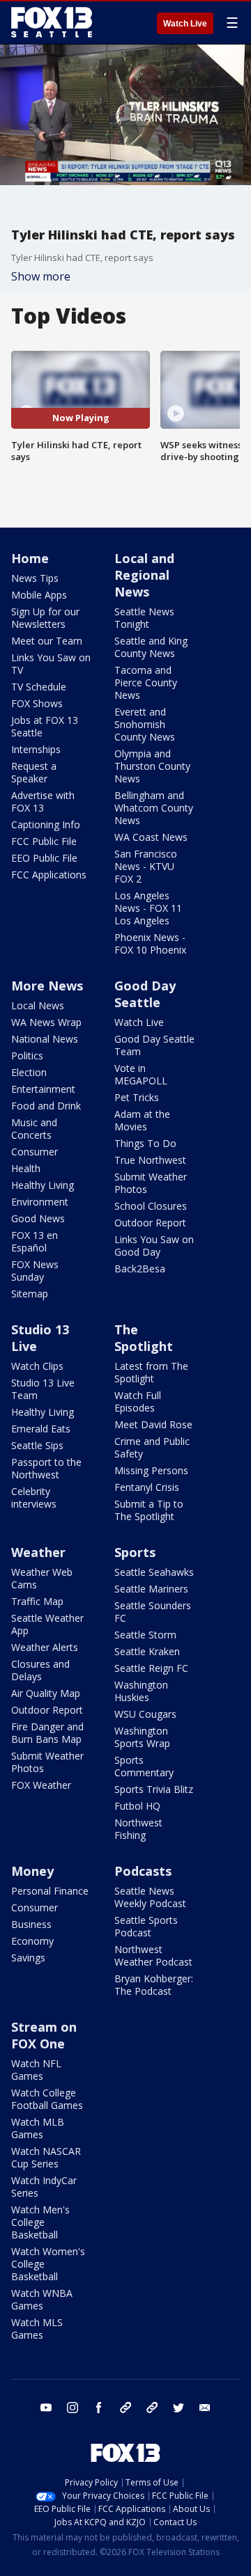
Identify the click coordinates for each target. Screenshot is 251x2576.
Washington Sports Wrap (142, 1737)
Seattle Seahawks (154, 1572)
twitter (178, 2408)
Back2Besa (140, 1269)
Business (31, 1924)
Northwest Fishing (138, 1829)
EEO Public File (44, 858)
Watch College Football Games (47, 2099)
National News (45, 1039)
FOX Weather (41, 1785)
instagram (73, 2408)
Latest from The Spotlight (151, 1372)
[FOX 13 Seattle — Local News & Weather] (52, 22)
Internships (36, 749)
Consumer (35, 1152)
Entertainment (43, 1089)
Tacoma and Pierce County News (146, 682)
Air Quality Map (46, 1693)
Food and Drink (46, 1106)
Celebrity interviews (34, 1498)
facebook (99, 2408)
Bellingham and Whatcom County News (154, 808)
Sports (135, 1552)
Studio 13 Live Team (43, 1389)
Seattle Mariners (151, 1589)
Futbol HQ (137, 1806)
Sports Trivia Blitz (154, 1789)
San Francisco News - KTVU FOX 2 (146, 866)
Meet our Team (47, 641)
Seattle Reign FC (151, 1668)
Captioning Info (46, 824)
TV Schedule (39, 687)
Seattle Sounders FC (153, 1612)
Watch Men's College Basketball (40, 2222)
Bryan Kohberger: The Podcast (154, 1985)
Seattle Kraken (147, 1651)
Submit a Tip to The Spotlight (149, 1510)
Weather (38, 1552)
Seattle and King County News (151, 647)
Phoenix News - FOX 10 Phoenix (150, 943)
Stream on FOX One (44, 2035)
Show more (41, 276)
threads (152, 2408)
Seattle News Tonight (144, 618)
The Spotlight (144, 1338)
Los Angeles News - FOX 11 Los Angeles (148, 908)
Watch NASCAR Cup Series (46, 2157)
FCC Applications (49, 875)
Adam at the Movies (142, 1120)
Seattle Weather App (47, 1624)
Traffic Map (37, 1601)
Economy (32, 1941)
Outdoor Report (150, 1223)
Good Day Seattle (145, 994)
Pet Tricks (137, 1097)
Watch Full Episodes (138, 1401)
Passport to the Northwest (46, 1468)
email (205, 2408)
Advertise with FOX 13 (43, 801)
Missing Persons (151, 1470)
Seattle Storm (145, 1635)
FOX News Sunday (35, 1271)
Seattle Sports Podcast (146, 1926)
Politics (27, 1056)
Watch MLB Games (38, 2128)
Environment (40, 1202)
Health (26, 1168)
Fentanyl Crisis (147, 1487)
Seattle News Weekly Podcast (150, 1897)
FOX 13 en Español (35, 1241)
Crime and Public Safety (152, 1447)
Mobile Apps (39, 595)
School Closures (151, 1206)
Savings (28, 1958)
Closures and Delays (40, 1670)
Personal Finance (50, 1891)
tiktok (125, 2408)
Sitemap (30, 1294)
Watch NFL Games (36, 2070)
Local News (38, 1005)
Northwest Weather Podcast (153, 1955)
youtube (46, 2408)
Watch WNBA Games (42, 2299)
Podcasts (143, 1871)
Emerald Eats (41, 1429)
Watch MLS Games (37, 2329)
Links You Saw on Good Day (154, 1246)
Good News (38, 1218)
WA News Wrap (46, 1022)
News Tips (35, 578)
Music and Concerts (34, 1129)
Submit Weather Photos (151, 1183)
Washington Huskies (141, 1691)
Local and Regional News (144, 575)
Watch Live (185, 24)
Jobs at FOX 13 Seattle (45, 726)
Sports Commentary (144, 1766)
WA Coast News (151, 837)
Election (29, 1072)
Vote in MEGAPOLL (141, 1074)
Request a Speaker (34, 772)
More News (47, 986)
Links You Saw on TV (51, 664)
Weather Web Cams (42, 1578)
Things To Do (145, 1143)
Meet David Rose (153, 1424)
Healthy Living (43, 1185)
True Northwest (150, 1160)
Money (32, 1871)
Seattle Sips (37, 1445)
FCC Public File (44, 841)
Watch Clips (37, 1366)
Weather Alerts (45, 1647)
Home (30, 558)
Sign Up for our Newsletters (45, 618)
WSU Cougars (145, 1714)
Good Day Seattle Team (154, 1045)
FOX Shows (37, 703)
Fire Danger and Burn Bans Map (47, 1733)
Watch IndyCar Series (44, 2187)
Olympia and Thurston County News (152, 766)
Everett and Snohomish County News (145, 724)
